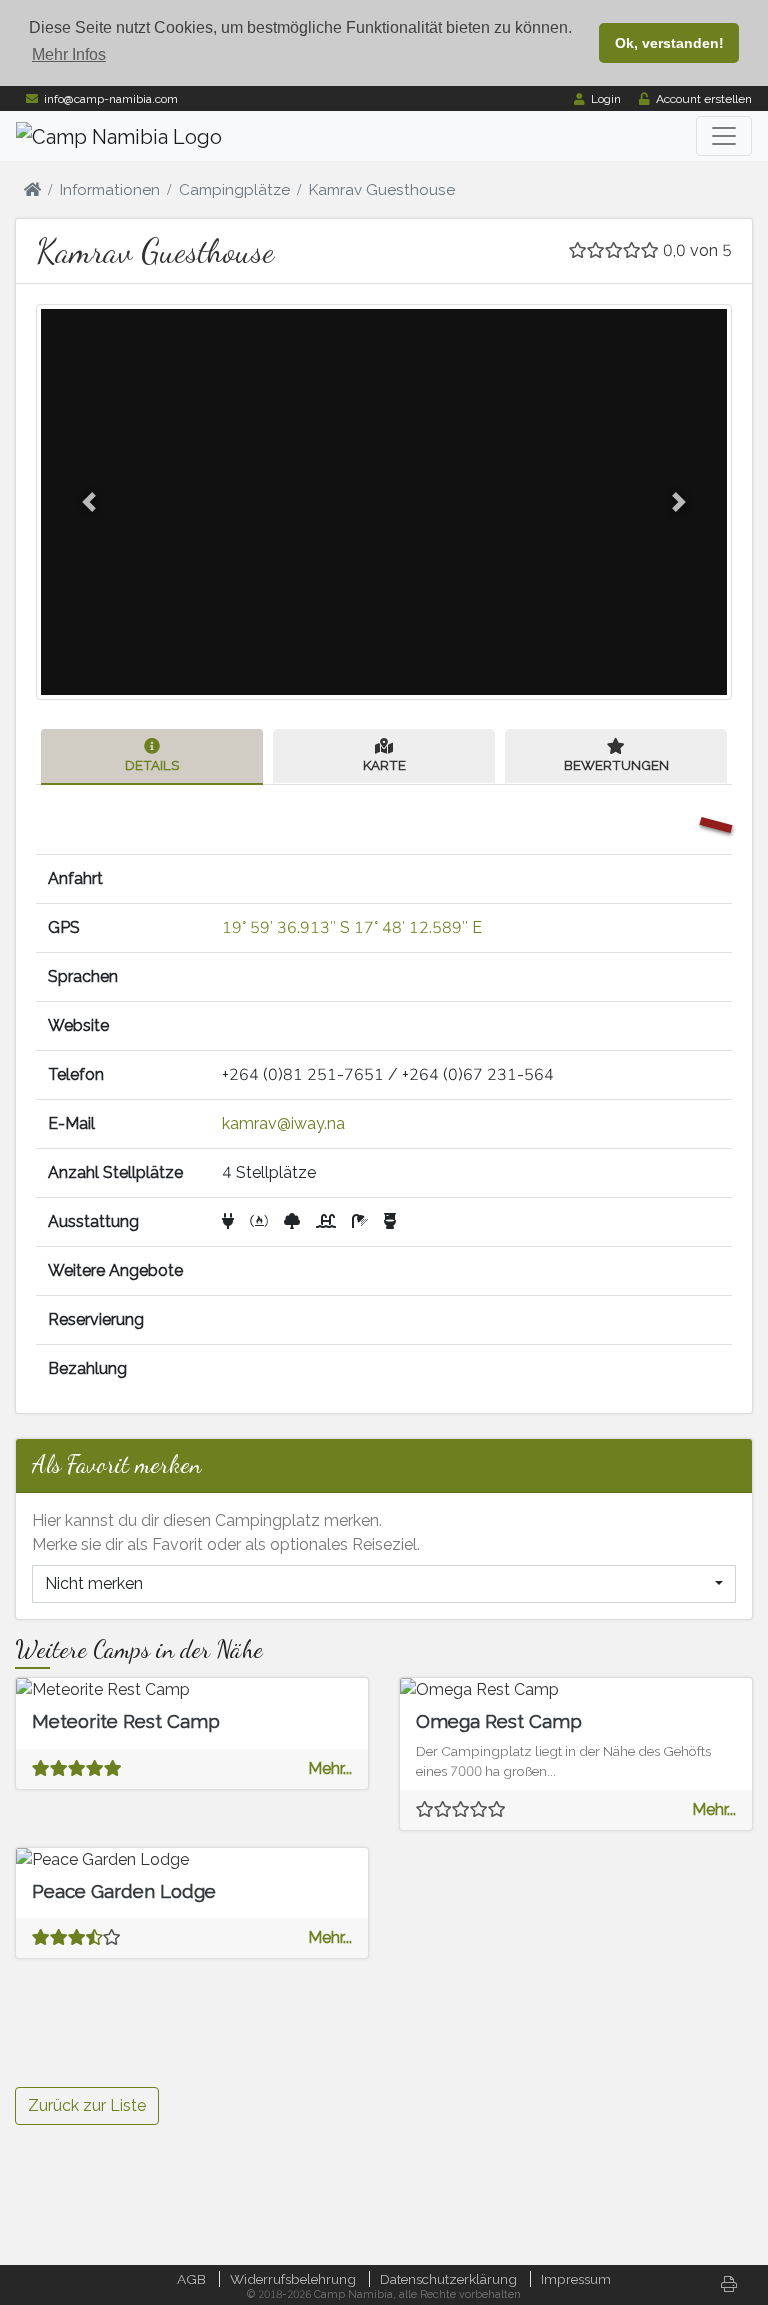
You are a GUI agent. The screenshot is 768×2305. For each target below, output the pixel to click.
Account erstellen (704, 99)
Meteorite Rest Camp (126, 1721)
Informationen (110, 190)
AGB (191, 2279)
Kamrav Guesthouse (382, 190)
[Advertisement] (576, 1947)
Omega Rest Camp (499, 1721)
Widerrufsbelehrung (293, 2279)
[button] (89, 502)
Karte (384, 765)
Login (606, 99)
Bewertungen (616, 765)
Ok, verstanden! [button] (669, 43)
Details (152, 765)
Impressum (576, 2279)
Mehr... (330, 1768)
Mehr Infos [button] (69, 54)
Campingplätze (234, 190)
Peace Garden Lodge (124, 1891)
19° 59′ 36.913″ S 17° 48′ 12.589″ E (352, 927)
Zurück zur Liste (87, 2105)
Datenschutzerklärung (448, 2279)
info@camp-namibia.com (111, 99)
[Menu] (724, 136)
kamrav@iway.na (283, 1123)
